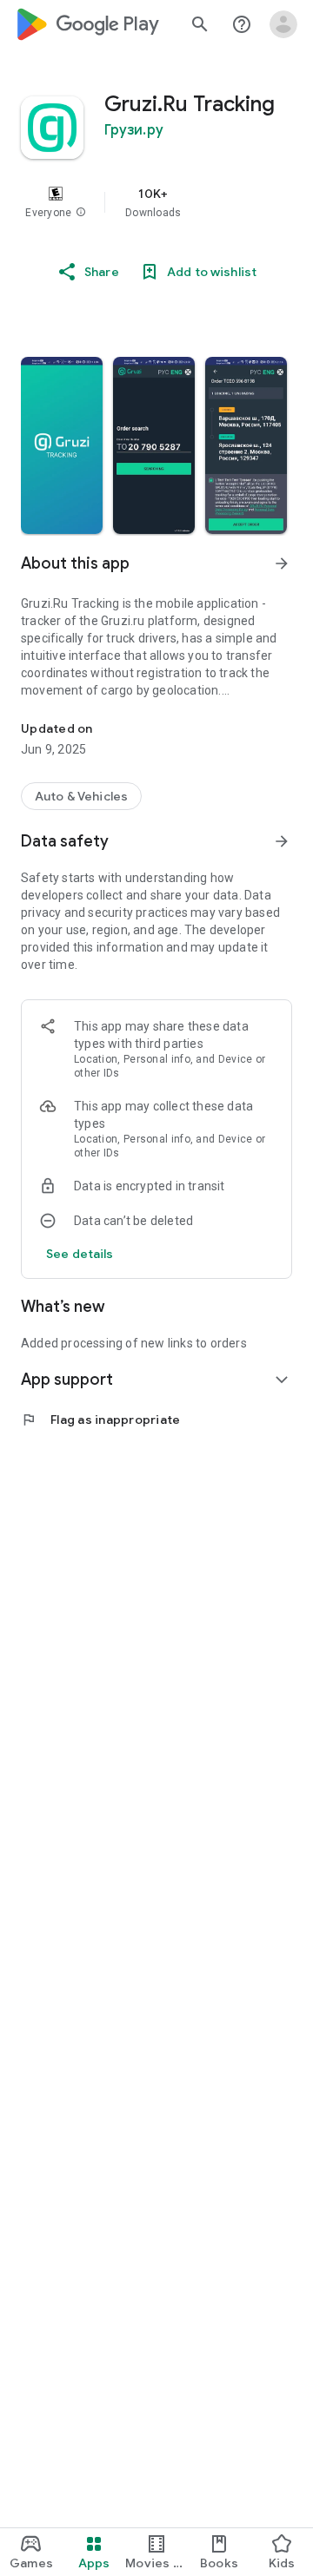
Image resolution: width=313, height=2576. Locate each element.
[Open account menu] (283, 24)
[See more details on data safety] (80, 1254)
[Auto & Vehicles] (81, 796)
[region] (156, 202)
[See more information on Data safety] (282, 841)
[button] (81, 213)
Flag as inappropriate (100, 1420)
